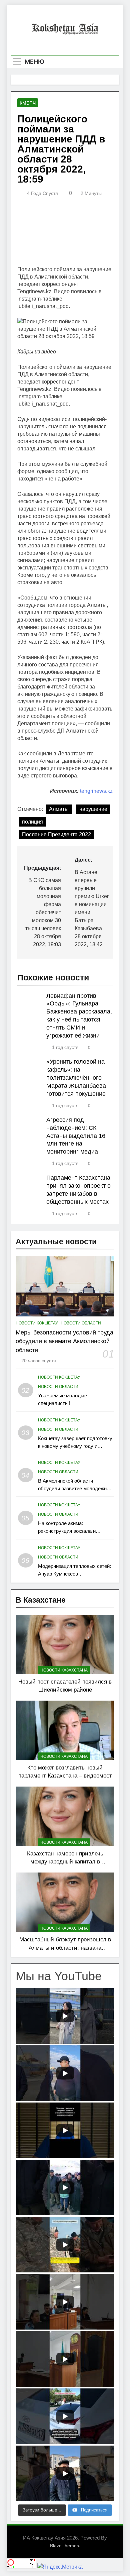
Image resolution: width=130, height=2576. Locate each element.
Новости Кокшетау (37, 1323)
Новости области (81, 1323)
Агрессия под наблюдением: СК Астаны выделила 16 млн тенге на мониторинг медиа (76, 1136)
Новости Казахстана (64, 1670)
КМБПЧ (28, 103)
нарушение (93, 809)
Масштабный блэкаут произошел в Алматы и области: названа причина (65, 1948)
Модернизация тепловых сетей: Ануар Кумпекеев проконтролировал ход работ (74, 1574)
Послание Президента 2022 (56, 834)
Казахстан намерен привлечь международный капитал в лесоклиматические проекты (65, 1862)
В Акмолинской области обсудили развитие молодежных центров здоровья (75, 1488)
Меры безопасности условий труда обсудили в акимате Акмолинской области (64, 1341)
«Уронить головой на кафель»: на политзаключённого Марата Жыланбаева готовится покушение (76, 1078)
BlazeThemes (64, 2546)
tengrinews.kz (96, 791)
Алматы (59, 809)
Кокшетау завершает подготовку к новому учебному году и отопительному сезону (75, 1446)
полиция (32, 822)
